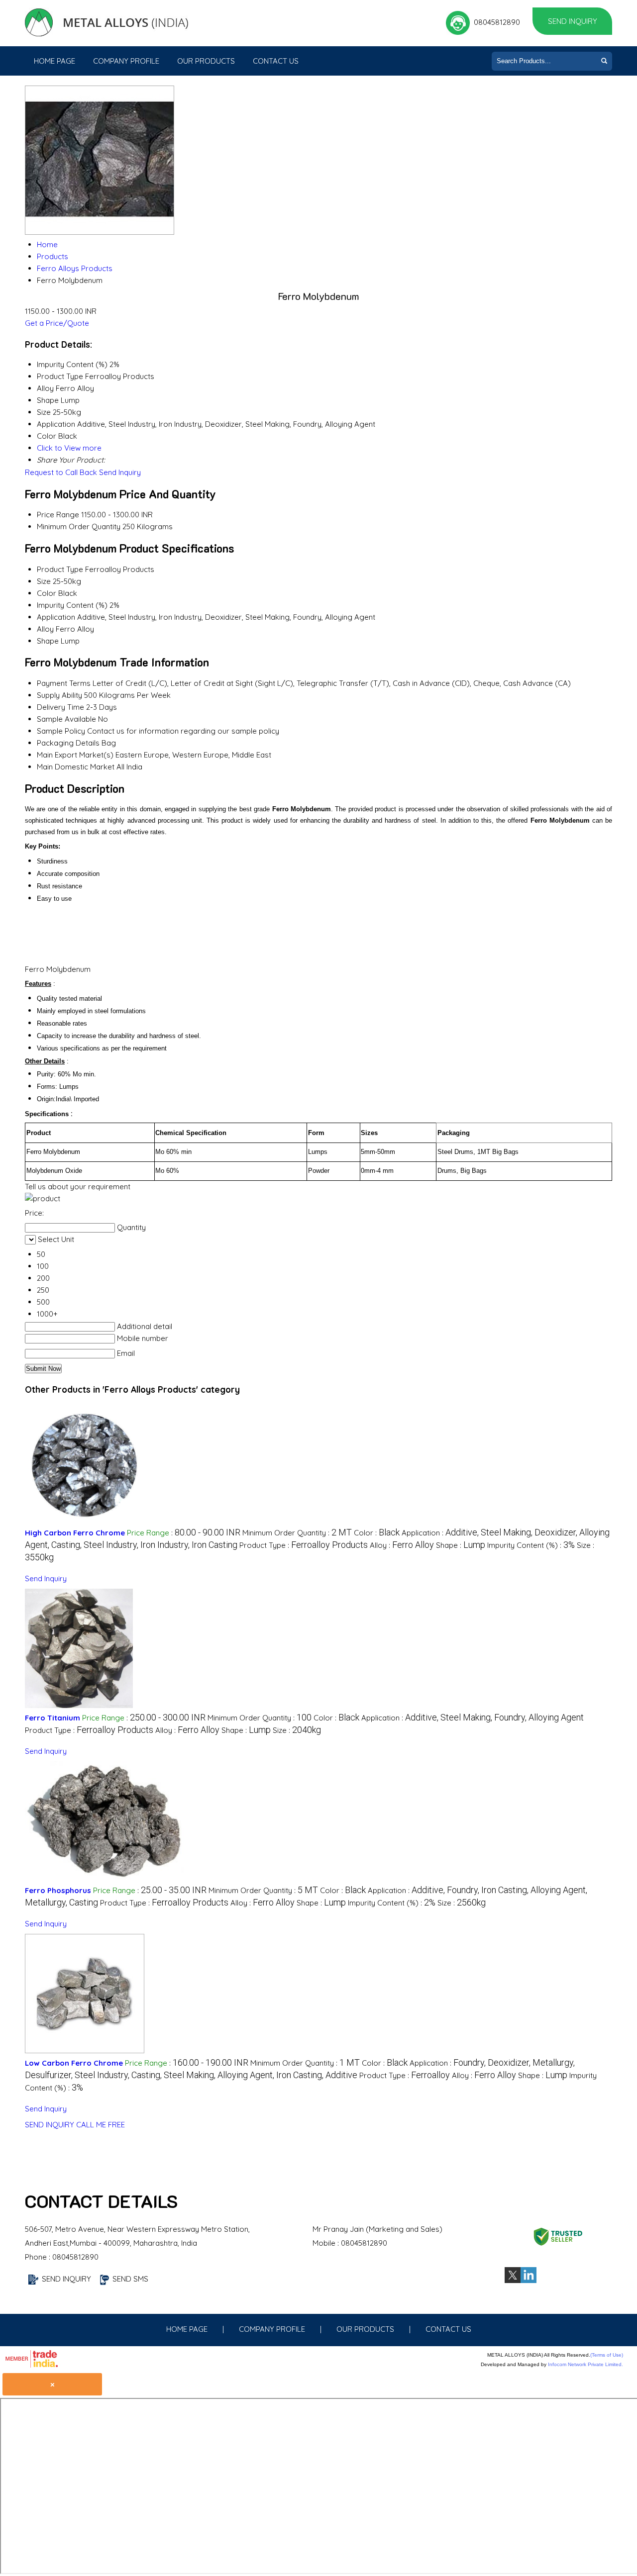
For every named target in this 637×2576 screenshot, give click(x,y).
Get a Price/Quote (57, 323)
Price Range (58, 515)
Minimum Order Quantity (79, 526)
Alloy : (402, 1545)
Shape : (461, 1545)
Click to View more (69, 448)
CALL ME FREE (101, 2125)
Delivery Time (60, 707)
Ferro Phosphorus (58, 1890)
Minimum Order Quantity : (297, 1533)
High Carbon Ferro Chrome (75, 1533)
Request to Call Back (61, 472)
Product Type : (304, 1545)
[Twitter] (513, 2280)
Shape (48, 641)
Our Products (206, 61)
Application (56, 617)
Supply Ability (59, 695)
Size (44, 581)
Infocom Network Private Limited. (585, 2364)
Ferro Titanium (53, 1718)
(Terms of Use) (607, 2355)
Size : (297, 1730)
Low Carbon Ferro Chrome (74, 2063)
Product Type (60, 569)
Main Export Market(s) (75, 755)
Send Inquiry (573, 21)
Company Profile (126, 61)
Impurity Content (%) (72, 605)
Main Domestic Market (76, 767)
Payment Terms (64, 683)
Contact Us (276, 61)
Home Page (54, 61)
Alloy (45, 629)
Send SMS (130, 2279)
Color (47, 593)
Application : (473, 1718)
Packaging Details (68, 743)
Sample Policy (61, 731)
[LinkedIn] (529, 2280)
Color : (377, 1533)
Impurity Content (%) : (531, 1545)
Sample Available (66, 719)
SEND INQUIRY (50, 2125)
